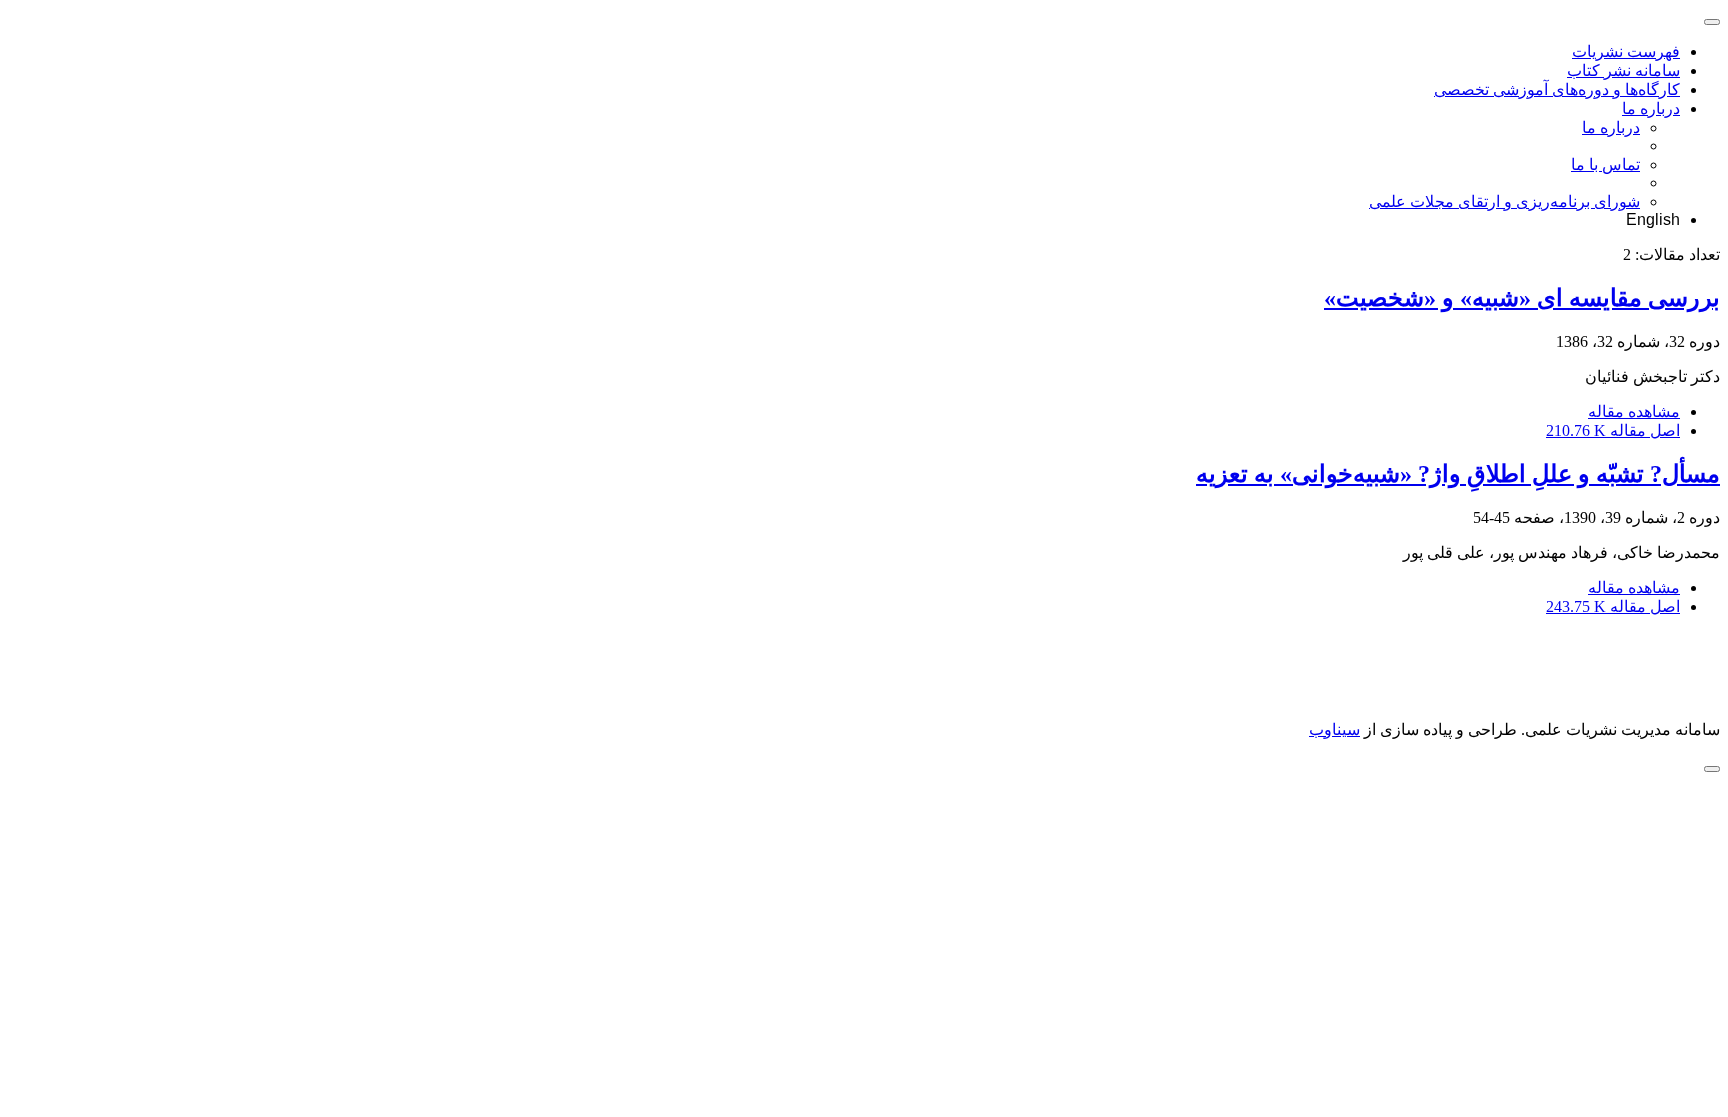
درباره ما (1651, 108)
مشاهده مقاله (1634, 411)
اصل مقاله (1613, 430)
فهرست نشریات (1626, 51)
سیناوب (1334, 729)
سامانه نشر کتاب (1623, 70)
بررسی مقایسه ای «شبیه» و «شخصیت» (1522, 298)
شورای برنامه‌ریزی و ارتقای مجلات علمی (1504, 201)
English (1653, 219)
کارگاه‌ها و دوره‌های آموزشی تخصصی (1557, 89)
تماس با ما (1605, 164)
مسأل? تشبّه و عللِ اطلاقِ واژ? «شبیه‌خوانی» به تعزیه (1458, 474)
